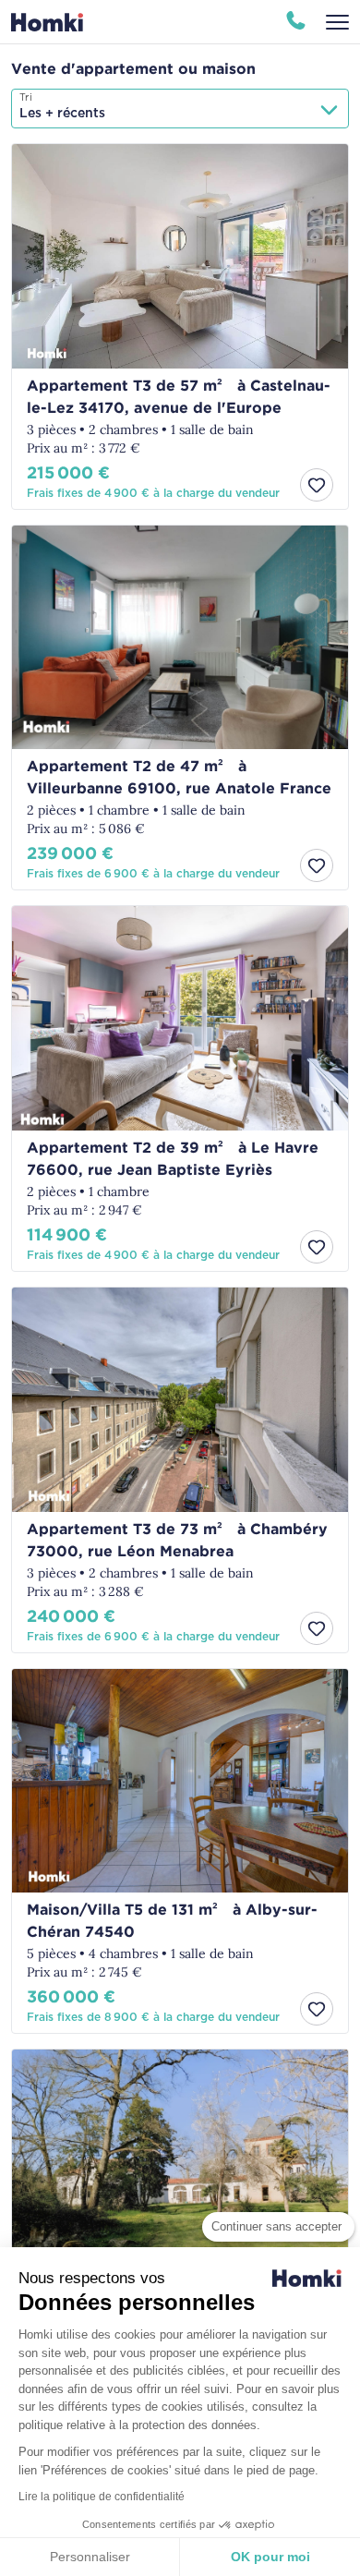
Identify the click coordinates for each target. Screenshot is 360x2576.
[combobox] (180, 109)
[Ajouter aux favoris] (317, 485)
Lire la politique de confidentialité (102, 2497)
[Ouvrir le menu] (337, 22)
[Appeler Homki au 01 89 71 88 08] (296, 22)
